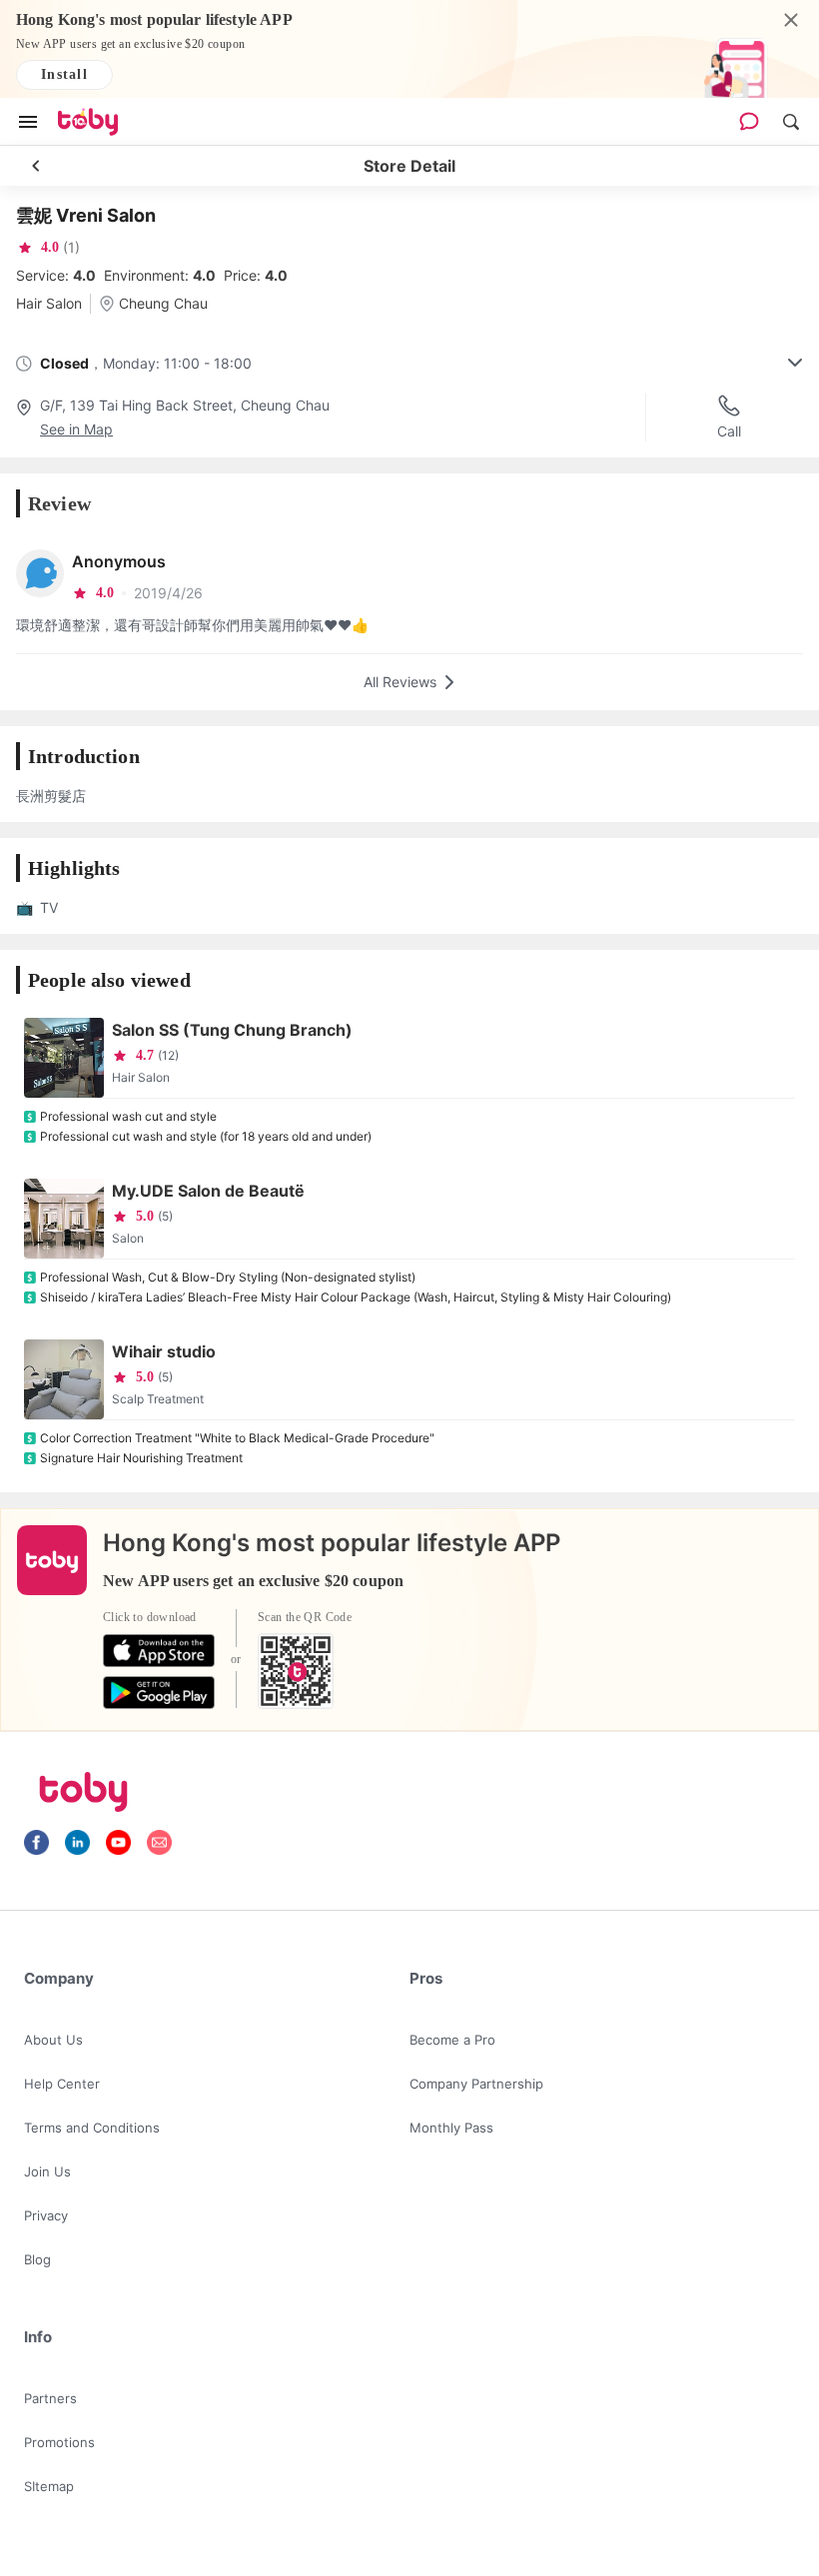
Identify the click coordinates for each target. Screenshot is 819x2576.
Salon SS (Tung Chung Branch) (232, 1030)
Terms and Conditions (92, 2128)
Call (729, 431)
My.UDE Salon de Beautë (208, 1191)
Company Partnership (476, 2084)
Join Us (47, 2171)
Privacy (46, 2215)
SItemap (49, 2486)
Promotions (59, 2442)
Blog (37, 2259)
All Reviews (400, 682)
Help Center (62, 2084)
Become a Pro (452, 2040)
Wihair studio (164, 1351)
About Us (53, 2040)
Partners (50, 2398)
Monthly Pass (451, 2128)
